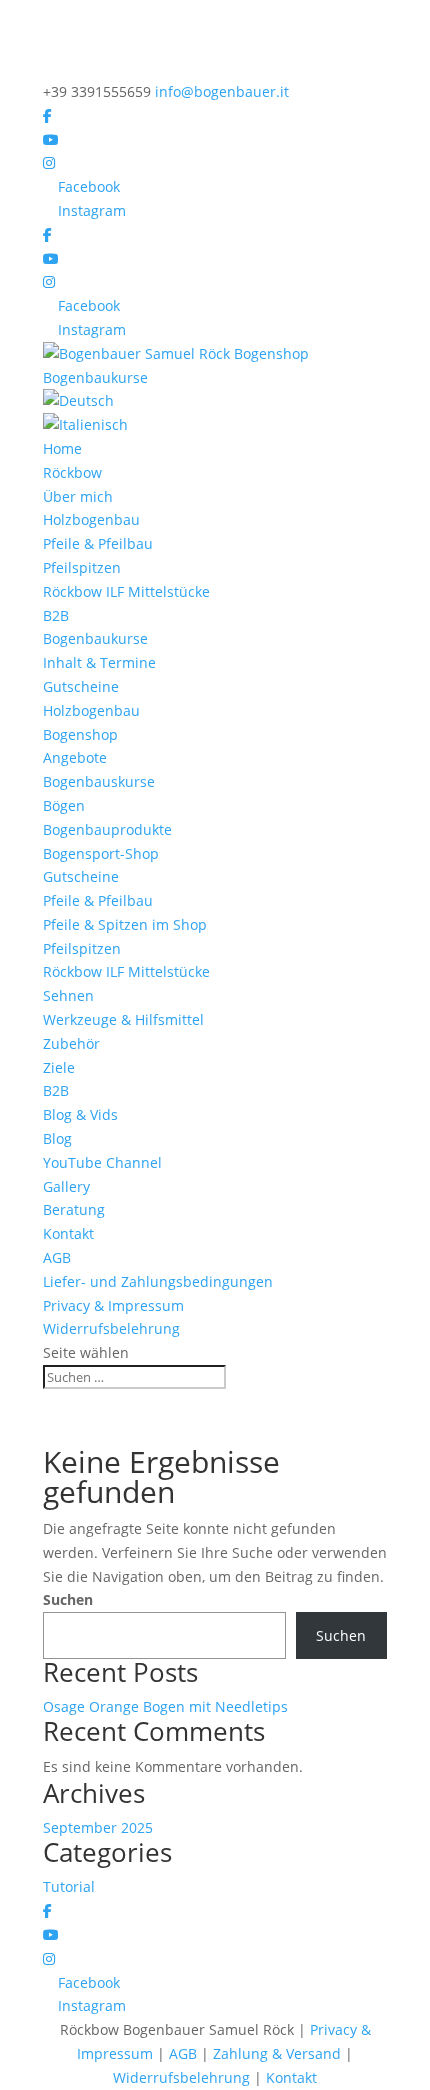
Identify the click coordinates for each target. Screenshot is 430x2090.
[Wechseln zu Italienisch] (215, 425)
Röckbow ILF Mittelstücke (126, 591)
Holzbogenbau (91, 519)
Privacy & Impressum (113, 1305)
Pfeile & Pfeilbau (98, 543)
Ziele (59, 1067)
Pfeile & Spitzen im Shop (125, 924)
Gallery (66, 1186)
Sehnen (68, 995)
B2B (56, 615)
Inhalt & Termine (99, 662)
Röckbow (72, 472)
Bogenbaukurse (95, 638)
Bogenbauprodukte (107, 829)
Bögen (64, 805)
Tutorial (69, 1886)
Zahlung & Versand (277, 2053)
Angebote (75, 757)
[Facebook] (47, 115)
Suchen (68, 1599)
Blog (57, 1138)
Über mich (78, 496)
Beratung (74, 1209)
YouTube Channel (102, 1162)
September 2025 (98, 1827)
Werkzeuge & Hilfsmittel (123, 1019)
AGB (57, 1257)
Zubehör (71, 1043)
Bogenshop (80, 734)
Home (62, 448)
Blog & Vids (80, 1114)
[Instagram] (49, 162)
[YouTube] (51, 139)
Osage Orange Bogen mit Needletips (165, 1706)
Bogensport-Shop (101, 853)
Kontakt (68, 1233)
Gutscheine (81, 686)
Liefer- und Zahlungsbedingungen (158, 1281)
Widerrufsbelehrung (111, 1328)
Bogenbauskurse (99, 781)
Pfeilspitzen (82, 567)
